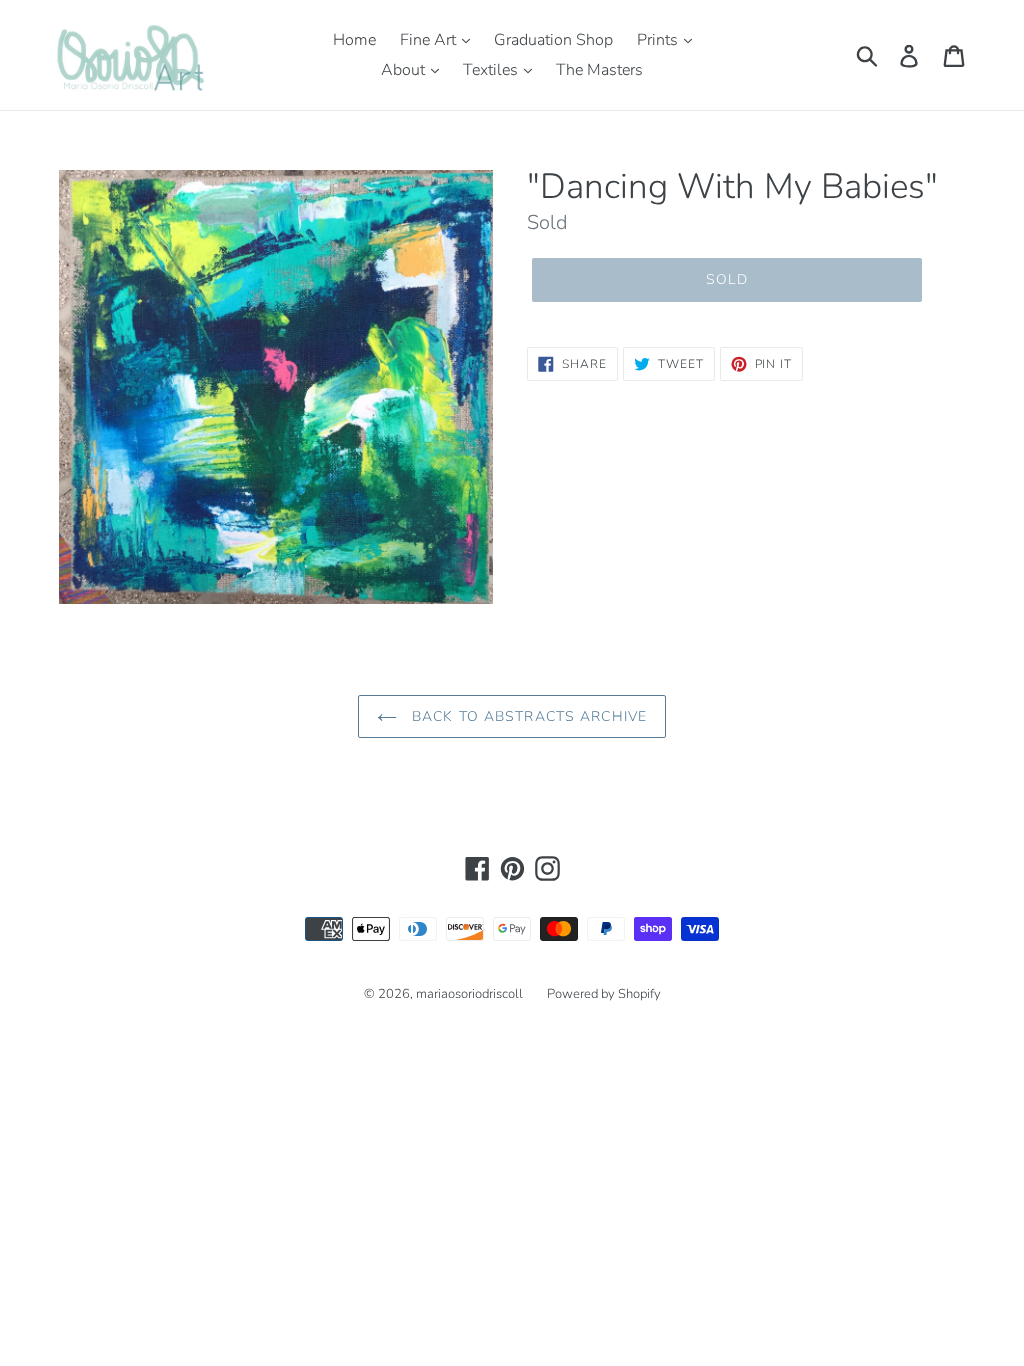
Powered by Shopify (604, 994)
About (405, 70)
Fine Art (430, 40)
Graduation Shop (553, 40)
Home (354, 40)
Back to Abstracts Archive (527, 716)
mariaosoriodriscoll (469, 994)
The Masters (599, 70)
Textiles (492, 70)
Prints (659, 40)
